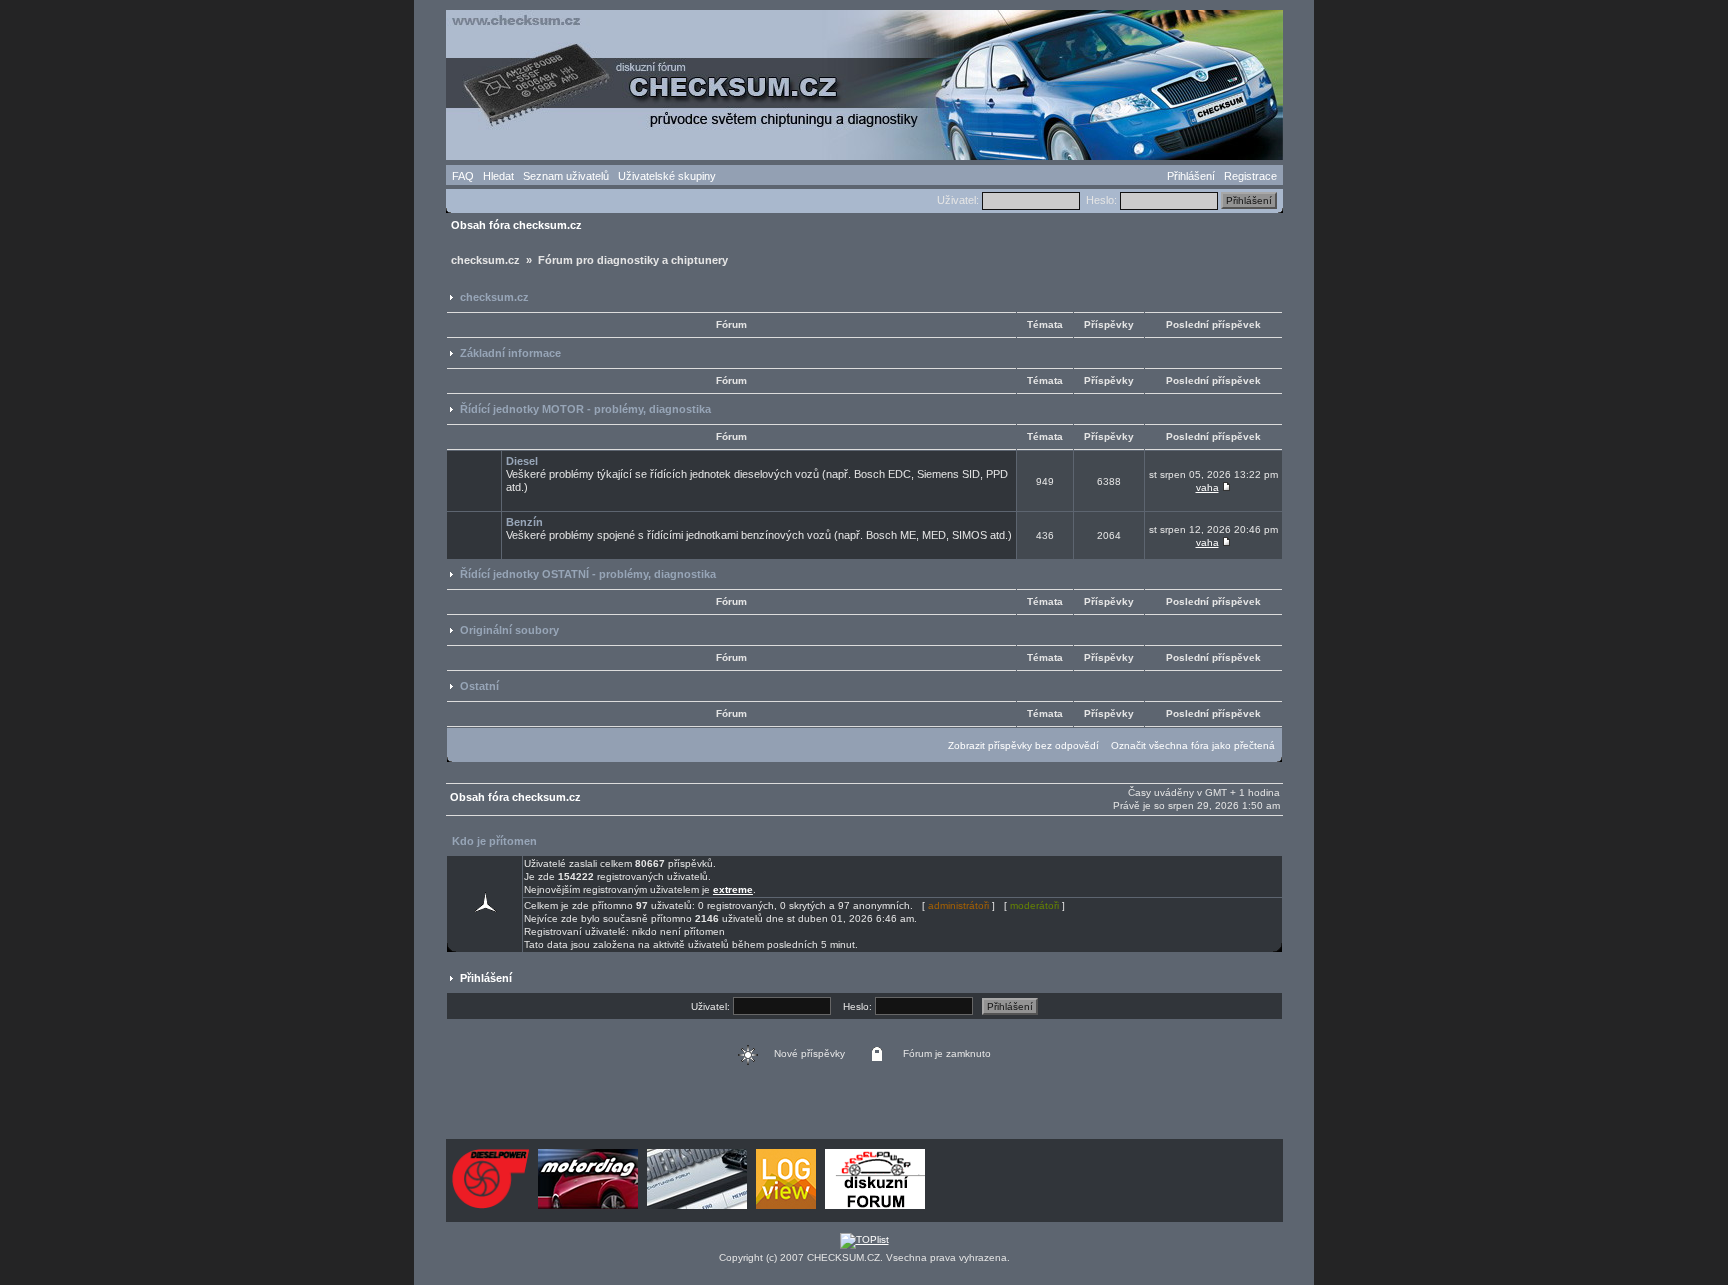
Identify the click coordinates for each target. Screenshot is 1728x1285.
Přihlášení (1191, 176)
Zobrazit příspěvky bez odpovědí (1023, 745)
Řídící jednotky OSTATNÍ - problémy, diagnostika (588, 574)
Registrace (1250, 176)
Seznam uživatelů (566, 176)
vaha (1207, 487)
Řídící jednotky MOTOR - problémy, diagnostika (585, 409)
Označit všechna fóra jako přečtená (1193, 745)
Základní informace (510, 353)
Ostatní (479, 686)
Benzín (524, 522)
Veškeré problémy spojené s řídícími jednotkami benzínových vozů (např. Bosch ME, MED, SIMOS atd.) (759, 528)
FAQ (463, 176)
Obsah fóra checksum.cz (516, 225)
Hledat (498, 176)
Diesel (522, 461)
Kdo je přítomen (494, 841)
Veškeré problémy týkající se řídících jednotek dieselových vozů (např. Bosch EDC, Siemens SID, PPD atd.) (757, 474)
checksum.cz (494, 297)
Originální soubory (509, 630)
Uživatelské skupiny (667, 176)
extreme (733, 889)
